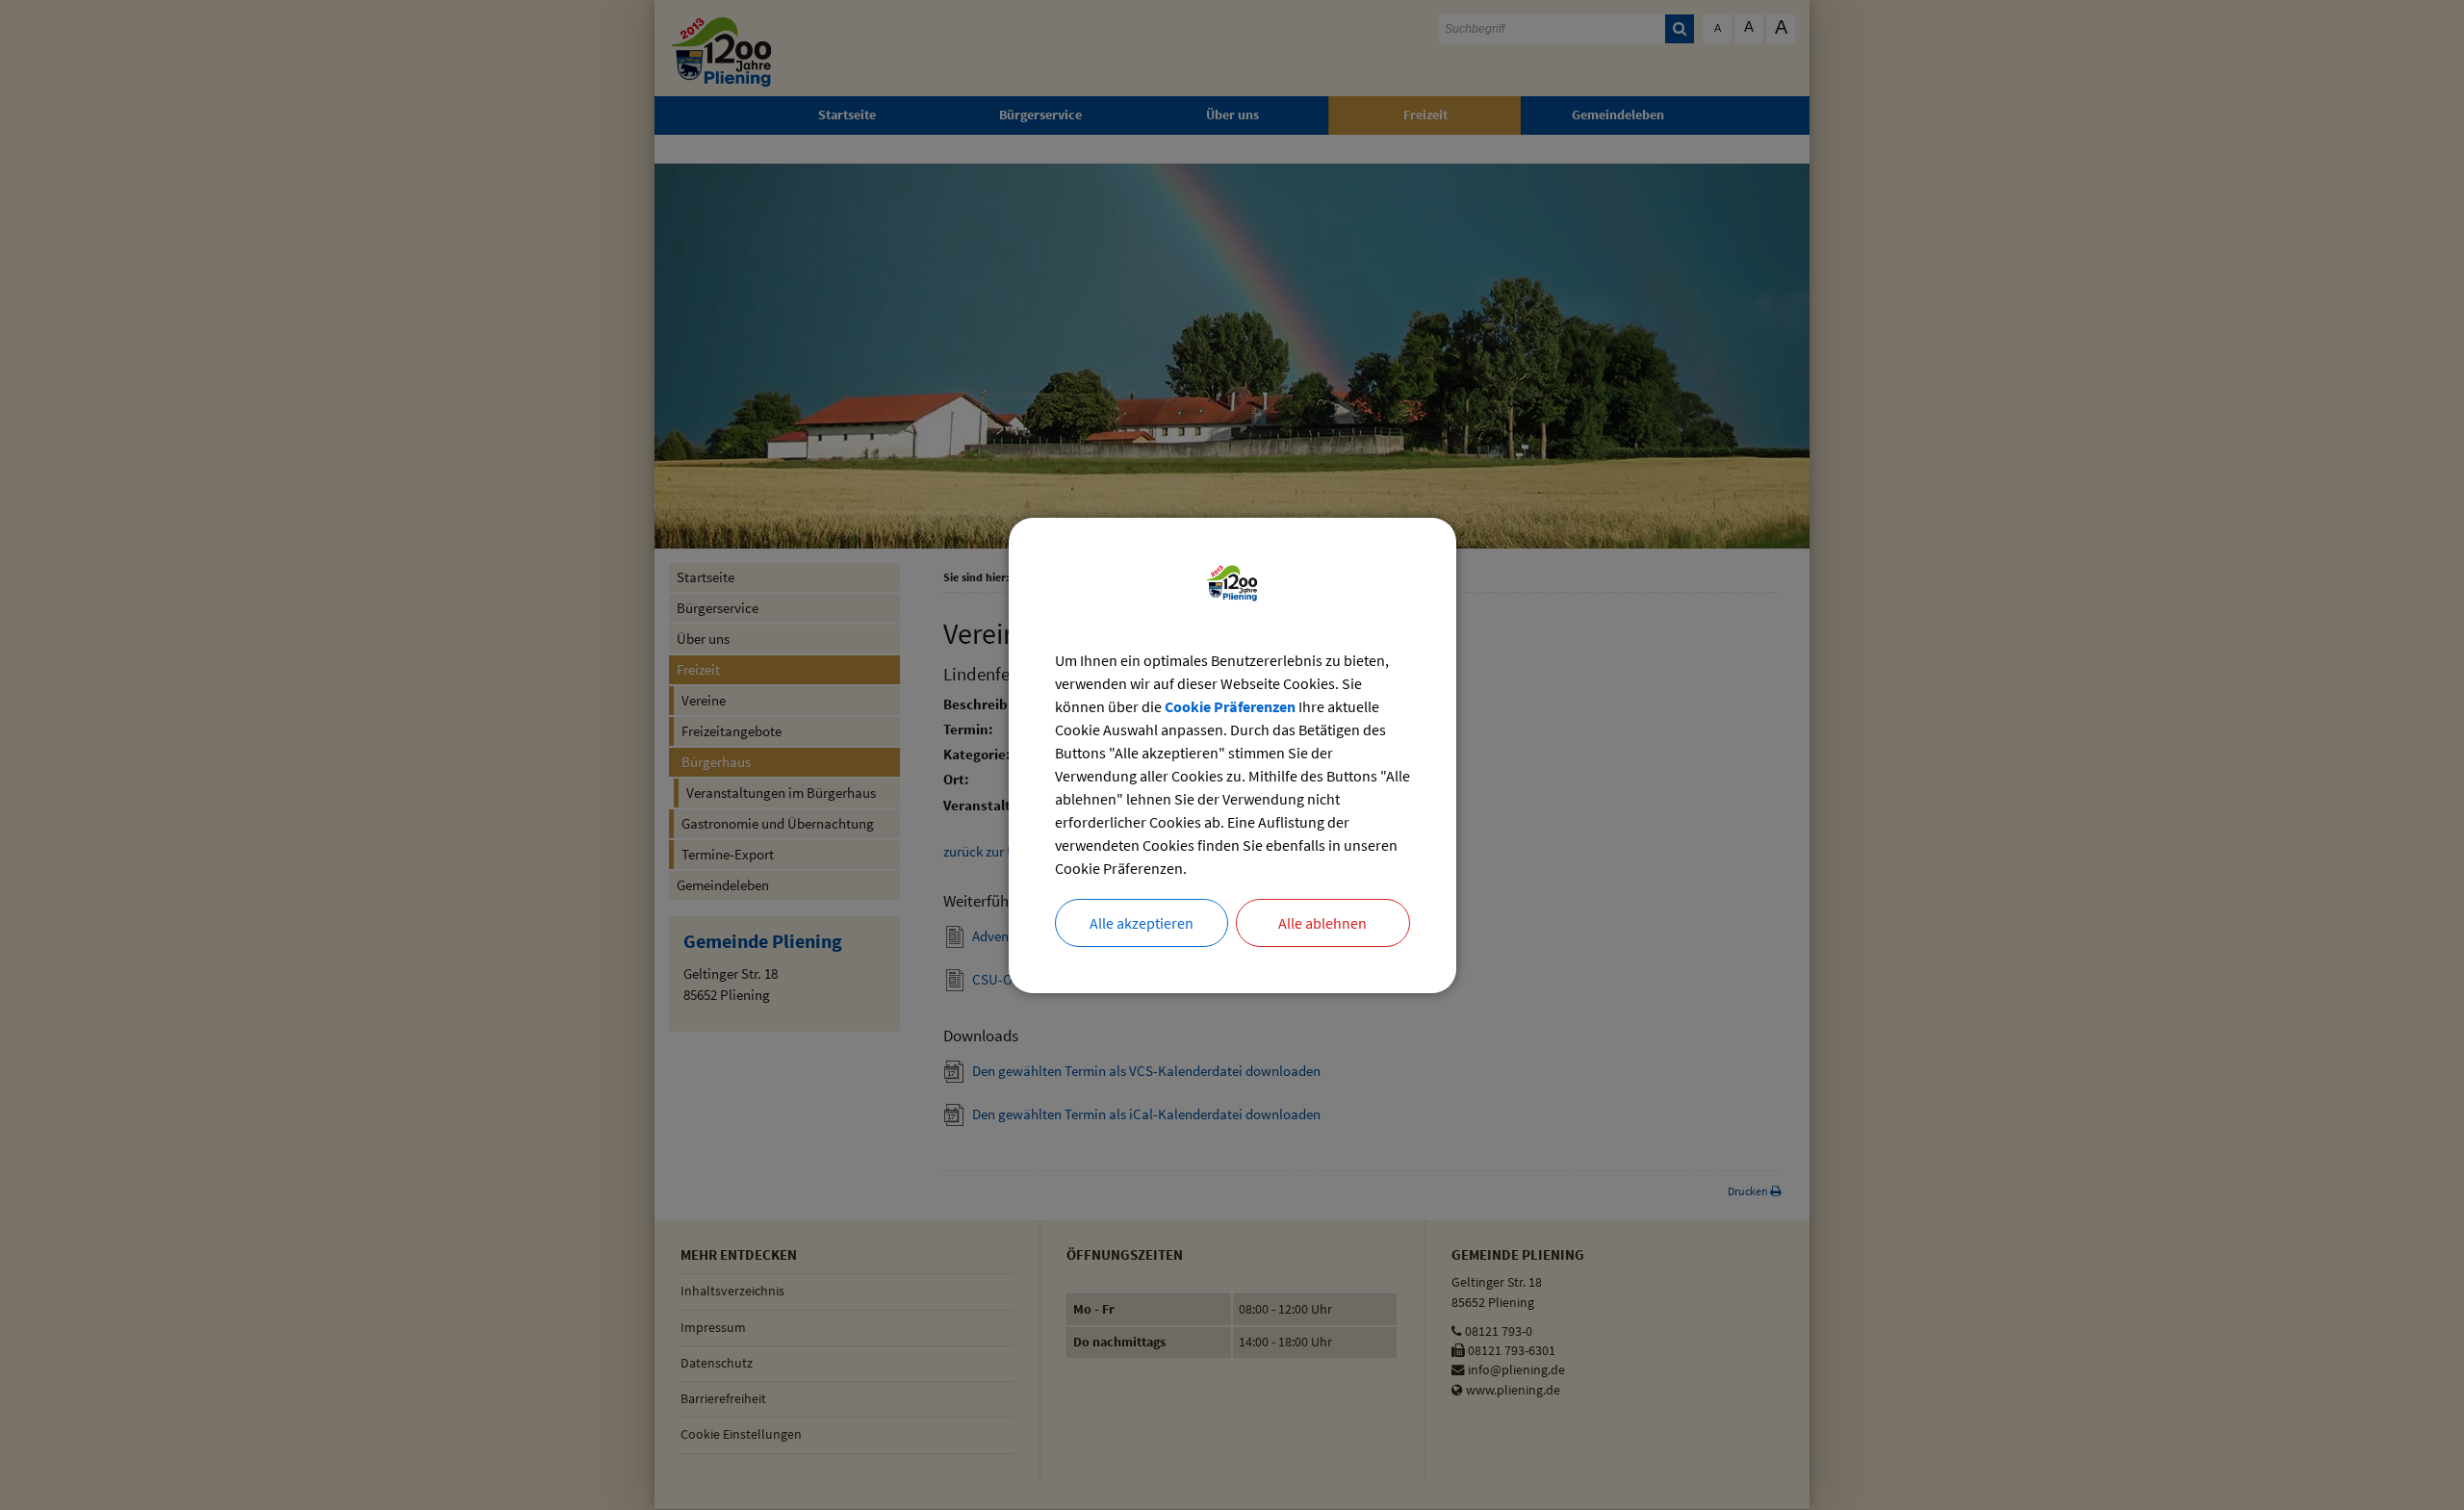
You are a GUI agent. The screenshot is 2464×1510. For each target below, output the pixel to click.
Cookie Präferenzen (1230, 706)
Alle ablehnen (1322, 923)
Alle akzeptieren (1142, 923)
